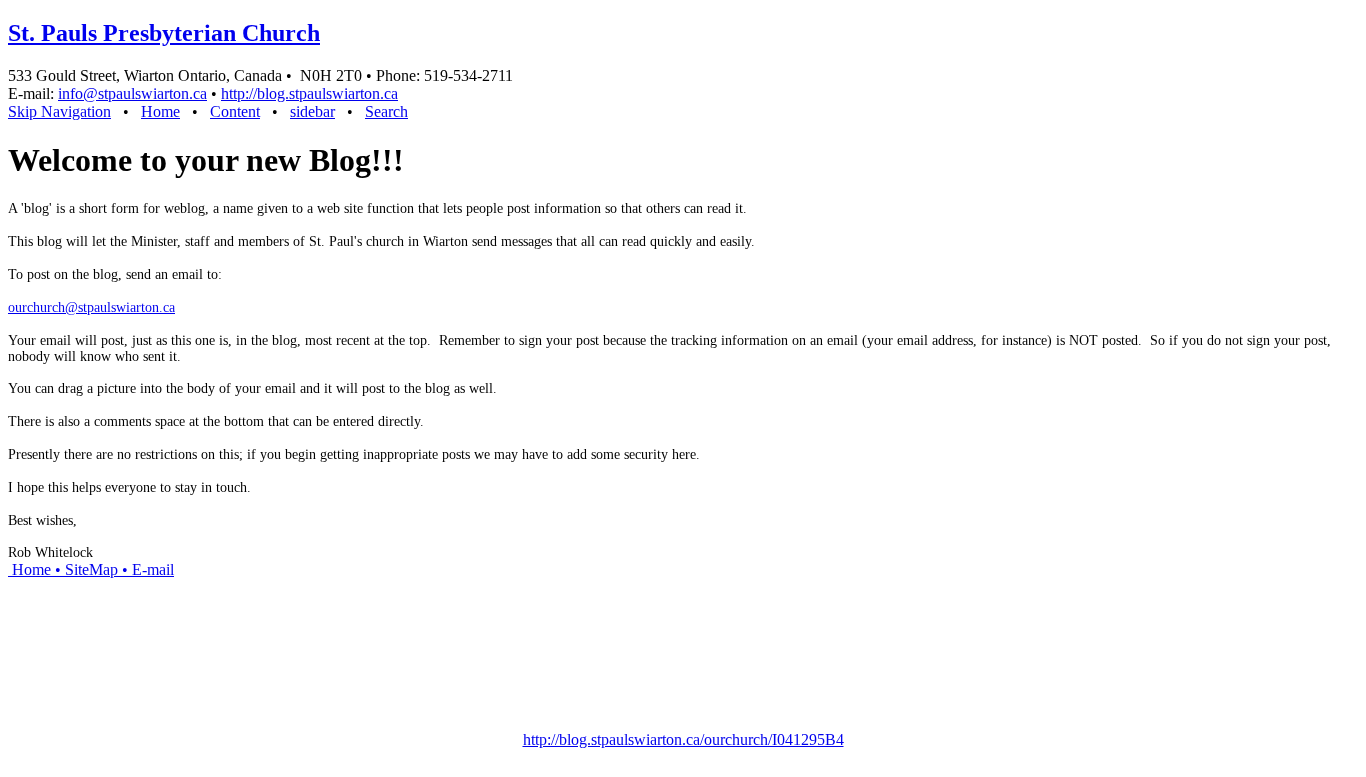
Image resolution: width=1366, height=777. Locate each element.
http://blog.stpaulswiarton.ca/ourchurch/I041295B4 (683, 739)
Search (386, 111)
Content (235, 111)
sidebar (312, 111)
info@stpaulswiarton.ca (132, 93)
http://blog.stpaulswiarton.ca (309, 93)
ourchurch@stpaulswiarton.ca (91, 307)
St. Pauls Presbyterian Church (164, 33)
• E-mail (146, 569)
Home (160, 111)
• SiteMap (84, 569)
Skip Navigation (59, 111)
